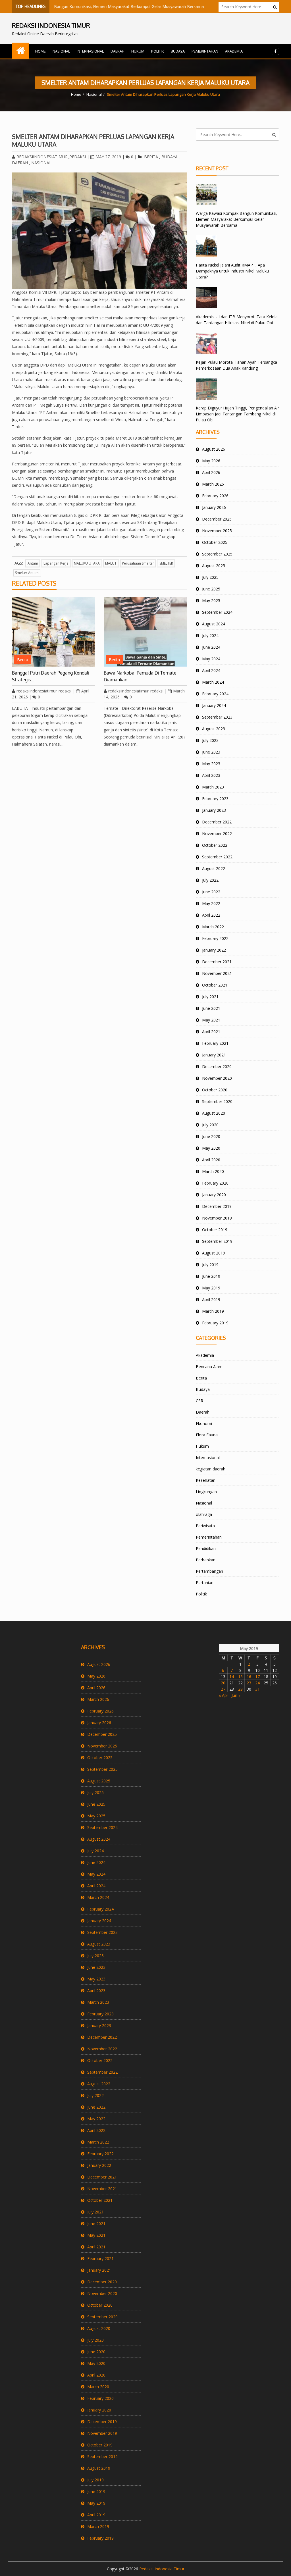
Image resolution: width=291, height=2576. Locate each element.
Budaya (178, 51)
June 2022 (211, 892)
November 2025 (217, 531)
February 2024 (215, 694)
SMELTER (166, 563)
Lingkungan (206, 1492)
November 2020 (217, 1078)
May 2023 (211, 764)
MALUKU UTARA (87, 563)
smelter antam (27, 573)
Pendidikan (206, 1548)
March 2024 (213, 682)
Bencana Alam (209, 1367)
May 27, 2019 (108, 157)
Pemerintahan (205, 51)
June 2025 (211, 589)
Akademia (234, 51)
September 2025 (217, 554)
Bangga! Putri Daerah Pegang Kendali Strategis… (51, 676)
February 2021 (215, 1043)
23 (249, 1683)
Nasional (61, 51)
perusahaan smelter (138, 563)
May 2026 (211, 461)
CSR (199, 1401)
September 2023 (217, 717)
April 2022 (211, 915)
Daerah (118, 51)
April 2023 (211, 775)
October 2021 (215, 985)
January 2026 (214, 507)
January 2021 (214, 1055)
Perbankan (206, 1560)
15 (240, 1677)
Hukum (138, 51)
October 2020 (215, 1090)
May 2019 (211, 1288)
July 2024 (210, 635)
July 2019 (210, 1265)
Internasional (90, 51)
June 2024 (211, 647)
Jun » (236, 1695)
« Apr (224, 1695)
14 (232, 1677)
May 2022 (211, 903)
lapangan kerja (56, 563)
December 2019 (217, 1206)
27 (223, 1689)
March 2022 (213, 927)
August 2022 (214, 868)
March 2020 (213, 1171)
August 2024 (214, 624)
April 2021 (211, 1032)
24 (257, 1683)
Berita (151, 157)
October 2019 (215, 1230)
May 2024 (211, 659)
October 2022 (215, 845)
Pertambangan (209, 1571)
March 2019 (213, 1311)
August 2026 (214, 449)
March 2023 (213, 787)
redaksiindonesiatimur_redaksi (51, 157)
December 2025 (217, 519)
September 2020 (217, 1101)
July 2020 (210, 1125)
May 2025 (211, 601)
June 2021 (211, 1008)
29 (240, 1689)
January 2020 (214, 1195)
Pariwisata (205, 1526)
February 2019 (215, 1323)
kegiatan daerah (211, 1469)
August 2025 (214, 566)
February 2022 (215, 938)
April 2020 (211, 1160)
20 (223, 1683)
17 (257, 1677)
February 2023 (215, 799)
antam (33, 563)
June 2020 (211, 1136)
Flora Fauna (207, 1435)
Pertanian (205, 1583)
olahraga (204, 1514)
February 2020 (215, 1183)
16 (249, 1677)
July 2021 (210, 997)
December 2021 (217, 962)
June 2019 (211, 1276)
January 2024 (214, 705)
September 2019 (217, 1241)
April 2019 (211, 1300)
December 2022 (217, 822)
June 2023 (211, 752)
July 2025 (210, 577)
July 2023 (210, 740)
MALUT (111, 563)
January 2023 (214, 810)
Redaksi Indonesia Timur (162, 2569)
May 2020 (211, 1148)
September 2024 (217, 612)
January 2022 (214, 950)
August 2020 (214, 1113)
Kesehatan (206, 1480)
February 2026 (215, 496)
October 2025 (215, 542)
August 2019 (214, 1253)
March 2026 (213, 484)
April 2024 (211, 670)
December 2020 (217, 1067)
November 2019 (217, 1218)
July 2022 (210, 880)
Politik (158, 51)
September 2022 (217, 857)
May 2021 (211, 1020)
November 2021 (217, 973)
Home (40, 51)
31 (257, 1689)
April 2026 (211, 472)
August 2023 (214, 729)
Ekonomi (204, 1423)
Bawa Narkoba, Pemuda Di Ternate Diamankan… (140, 676)
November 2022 (217, 834)
